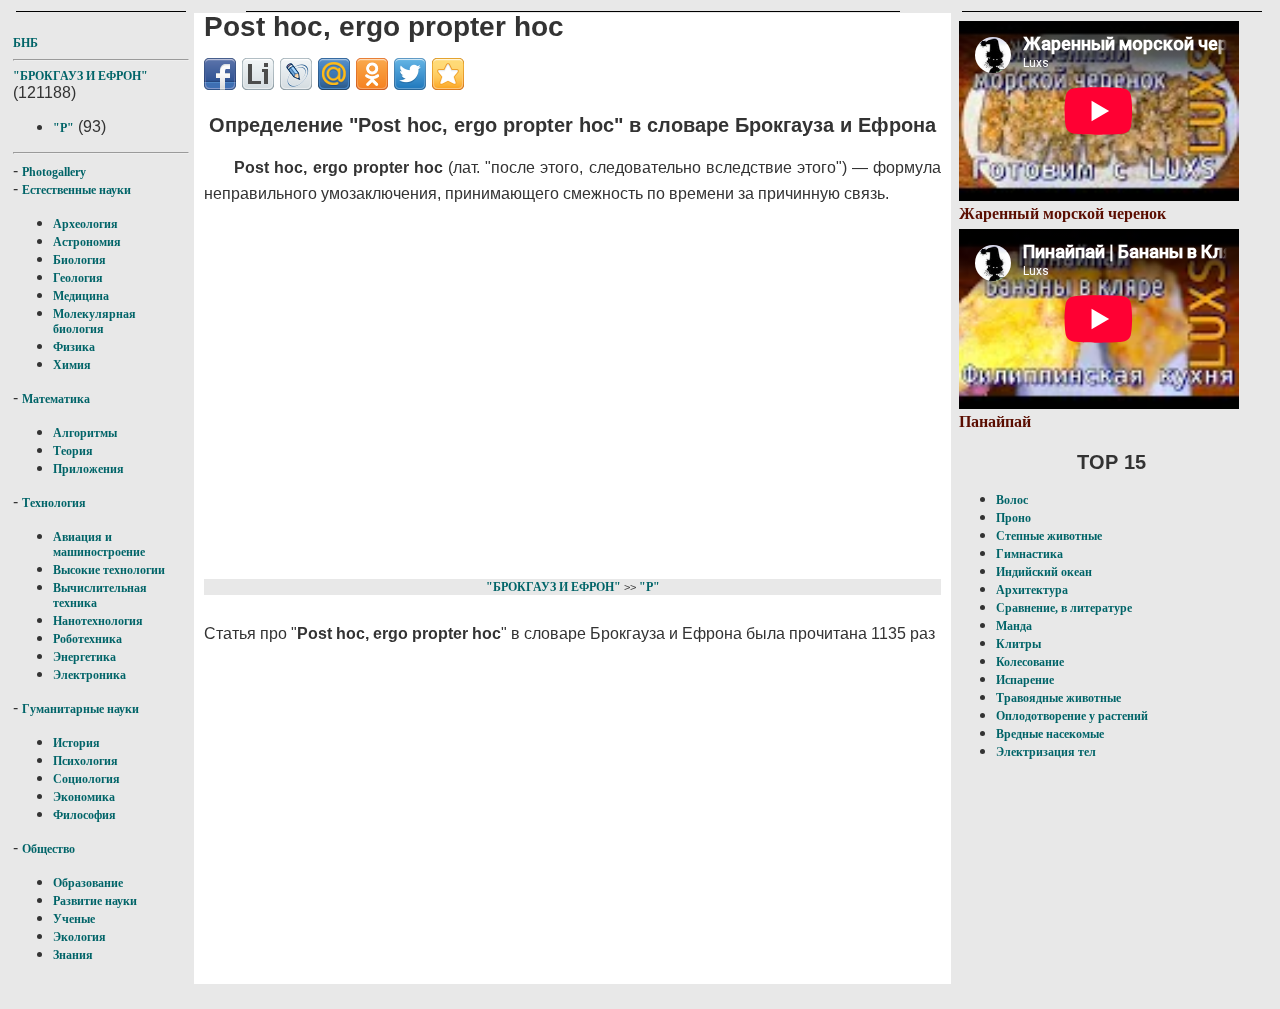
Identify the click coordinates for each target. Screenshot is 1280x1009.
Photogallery (54, 172)
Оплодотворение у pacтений (1072, 716)
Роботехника (87, 639)
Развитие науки (95, 901)
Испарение (1025, 680)
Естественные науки (76, 190)
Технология (54, 503)
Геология (78, 278)
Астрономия (87, 242)
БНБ (25, 43)
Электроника (89, 675)
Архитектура (1032, 590)
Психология (85, 761)
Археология (85, 224)
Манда (1014, 626)
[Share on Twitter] (410, 74)
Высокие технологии (109, 570)
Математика (56, 399)
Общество (48, 849)
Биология (79, 260)
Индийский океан (1044, 572)
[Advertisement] (560, 388)
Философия (84, 815)
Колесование (1030, 662)
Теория (73, 451)
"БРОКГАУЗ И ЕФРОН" (80, 76)
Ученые (74, 919)
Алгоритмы (85, 433)
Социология (86, 779)
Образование (88, 883)
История (76, 743)
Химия (72, 365)
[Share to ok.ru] (372, 74)
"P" (63, 128)
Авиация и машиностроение (99, 544)
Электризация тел (1046, 752)
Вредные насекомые (1050, 734)
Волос (1012, 500)
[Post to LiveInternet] (258, 74)
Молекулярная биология (94, 321)
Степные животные (1049, 536)
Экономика (84, 797)
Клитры (1018, 644)
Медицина (81, 296)
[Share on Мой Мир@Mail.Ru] (334, 74)
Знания (73, 955)
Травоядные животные (1058, 698)
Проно (1013, 518)
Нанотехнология (98, 621)
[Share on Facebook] (220, 74)
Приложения (88, 469)
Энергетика (84, 657)
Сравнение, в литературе (1064, 608)
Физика (74, 347)
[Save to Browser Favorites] (448, 74)
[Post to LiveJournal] (296, 74)
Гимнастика (1029, 554)
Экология (79, 937)
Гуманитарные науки (80, 709)
